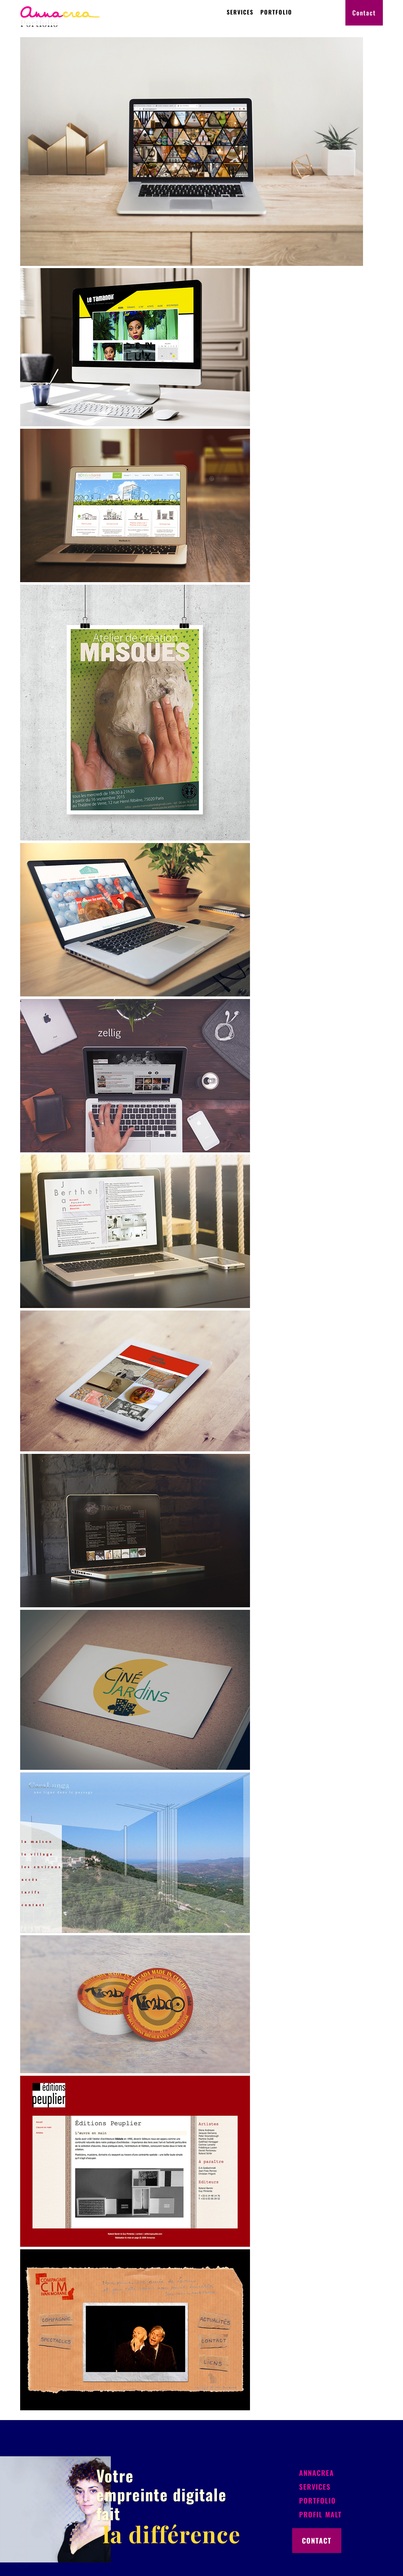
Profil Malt (321, 2514)
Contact (364, 13)
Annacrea (317, 2473)
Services (240, 12)
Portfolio (276, 12)
